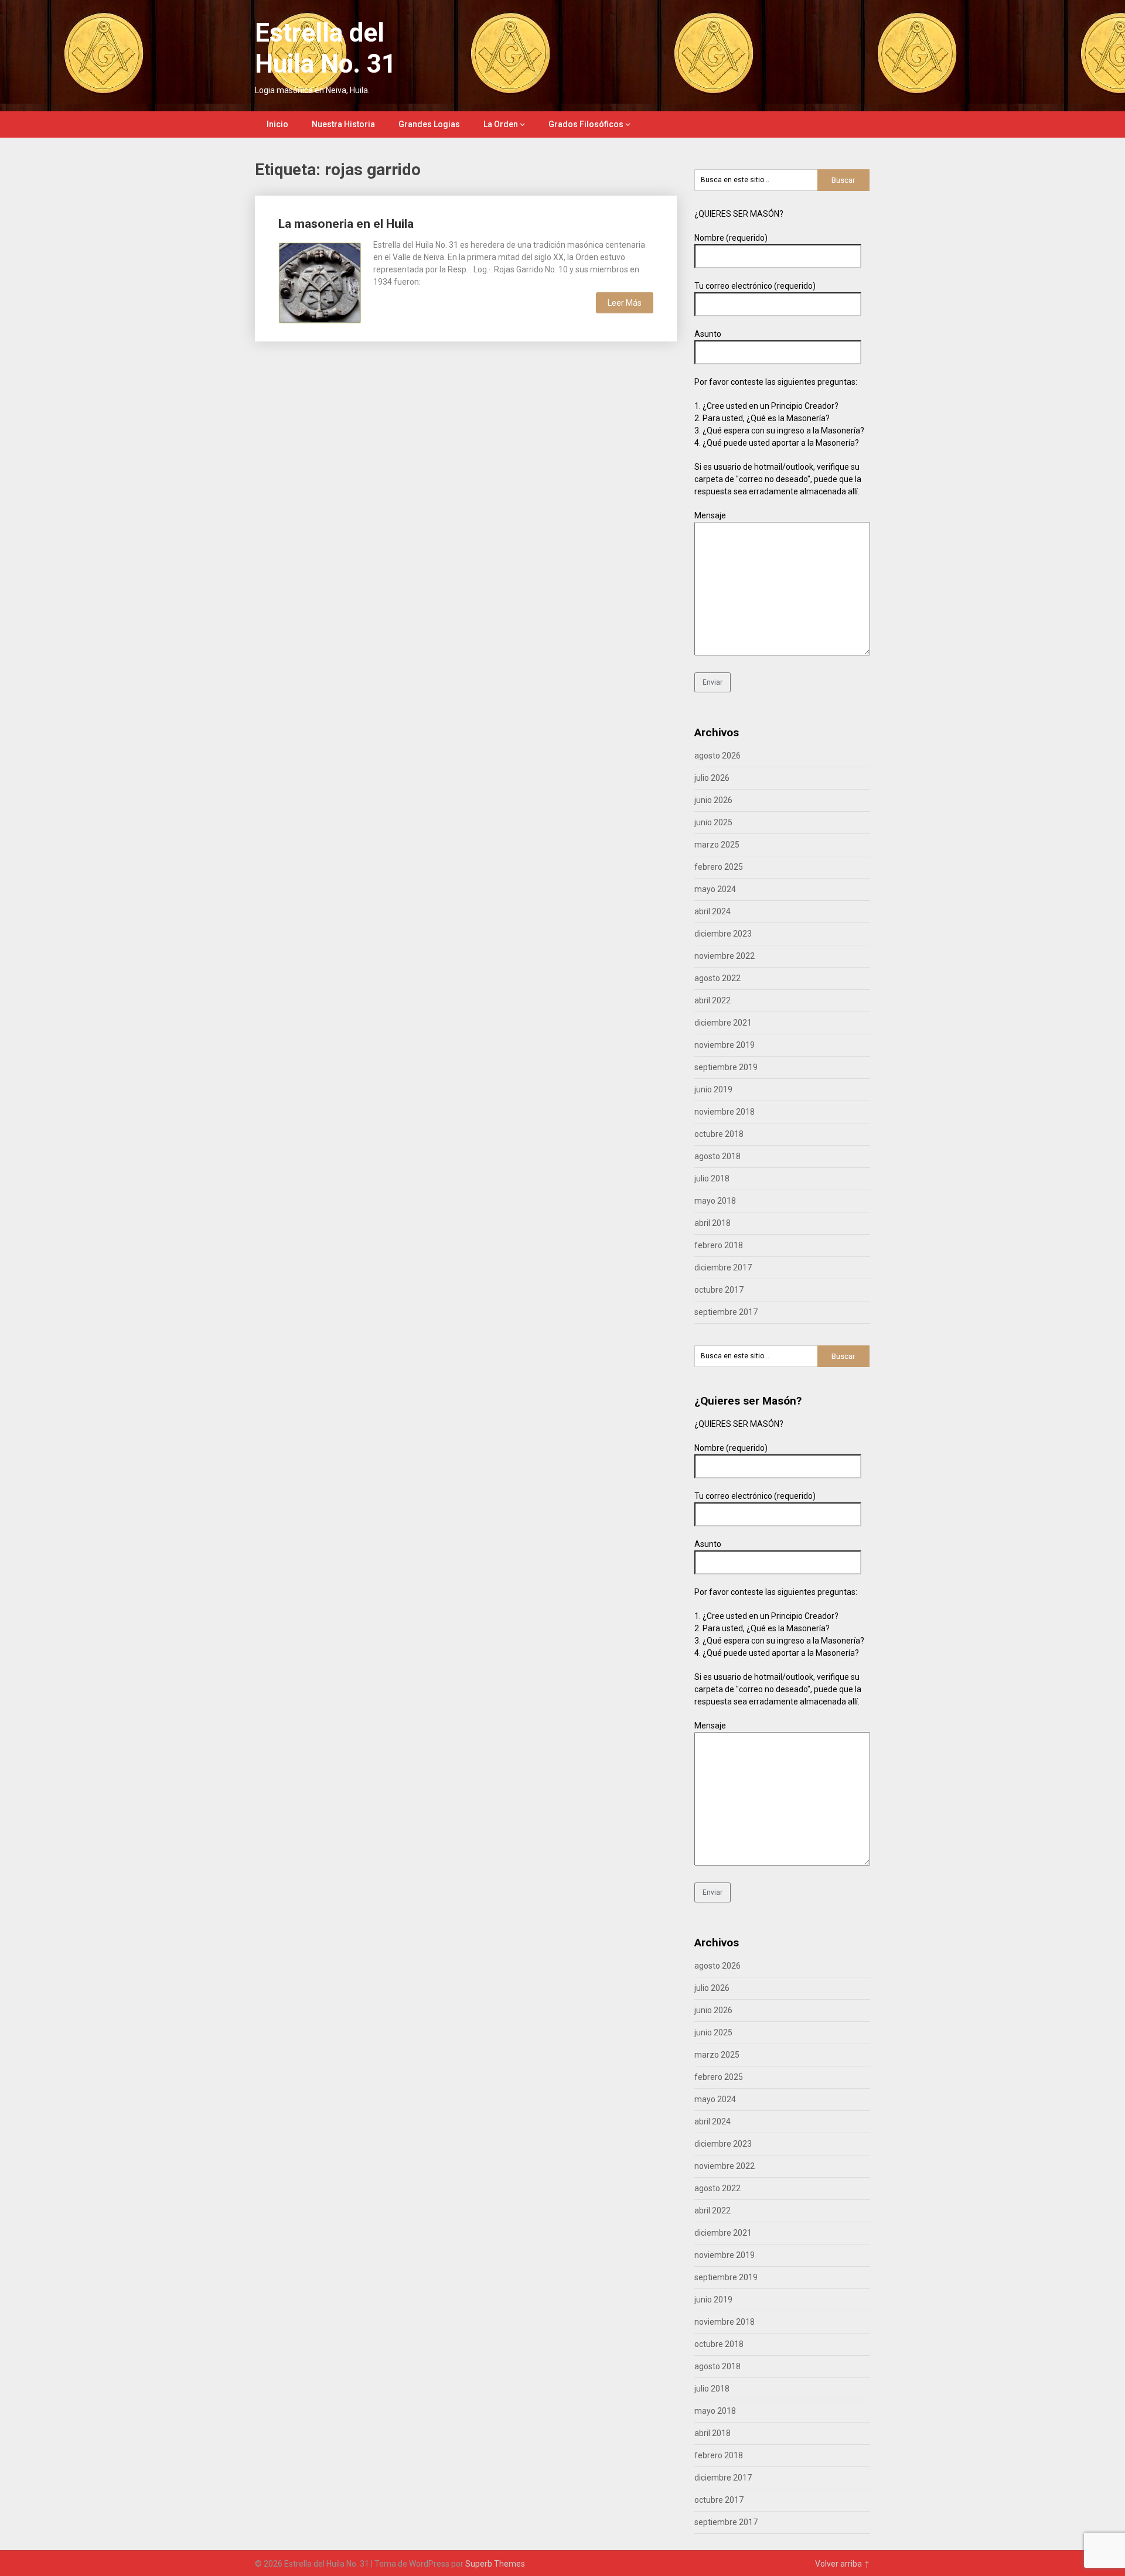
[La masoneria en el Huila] (320, 281)
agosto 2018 (717, 1156)
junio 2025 (713, 822)
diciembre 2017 (723, 1267)
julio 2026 (712, 778)
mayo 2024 (715, 889)
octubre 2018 (719, 1134)
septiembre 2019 (726, 1067)
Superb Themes (495, 2564)
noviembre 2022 (725, 956)
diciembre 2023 (723, 934)
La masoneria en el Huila (346, 224)
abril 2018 (712, 1223)
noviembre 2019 (725, 1045)
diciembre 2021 (723, 1023)
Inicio (277, 124)
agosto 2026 (717, 756)
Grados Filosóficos (586, 124)
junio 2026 (713, 800)
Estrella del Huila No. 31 (325, 48)
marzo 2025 (717, 845)
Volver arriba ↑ (843, 2564)
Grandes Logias (429, 124)
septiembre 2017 (726, 1312)
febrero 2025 (719, 867)
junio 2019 (713, 1089)
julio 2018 (712, 1178)
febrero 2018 (719, 1245)
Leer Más (625, 303)
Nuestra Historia (343, 124)
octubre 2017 (719, 1290)
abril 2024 (712, 911)
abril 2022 (712, 1000)
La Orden (501, 124)
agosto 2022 (717, 978)
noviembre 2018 (725, 1112)
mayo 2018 (715, 1201)
